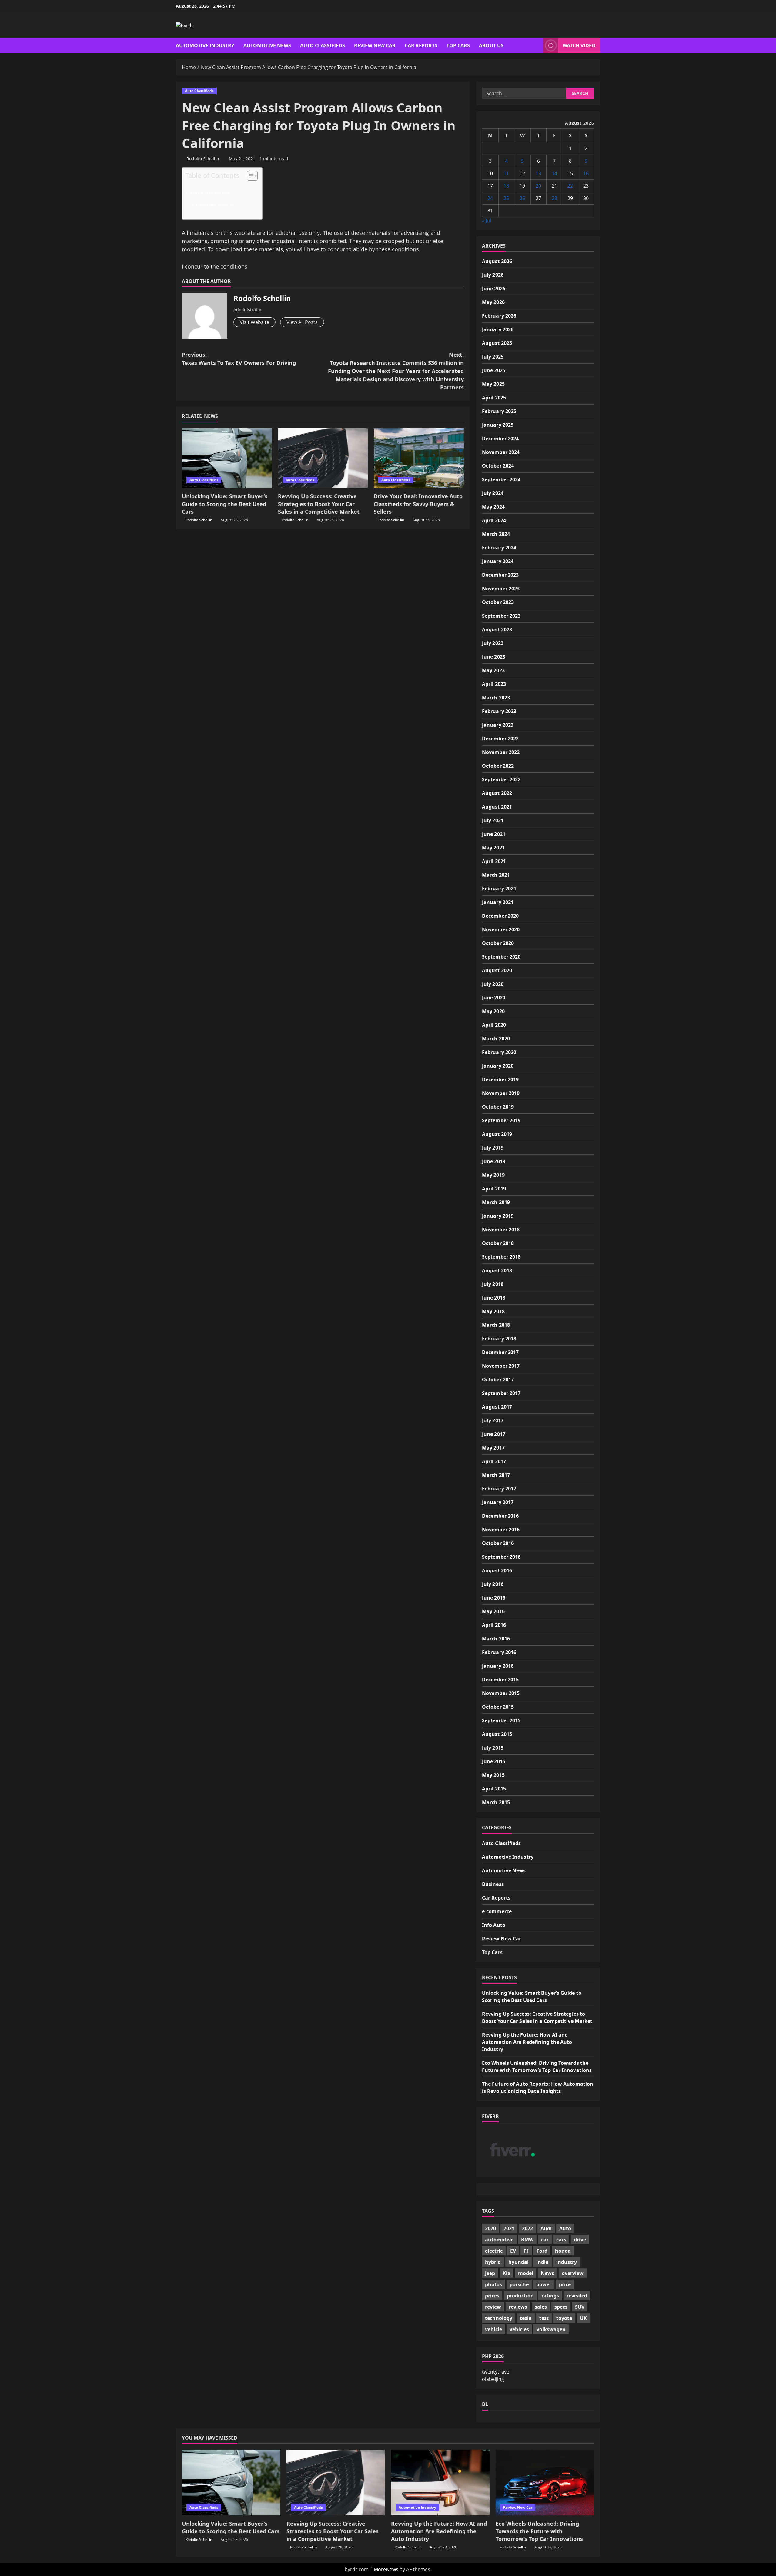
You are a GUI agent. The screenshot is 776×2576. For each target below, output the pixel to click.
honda (563, 2251)
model (526, 2273)
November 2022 (501, 752)
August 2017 (497, 1407)
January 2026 (498, 329)
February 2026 (499, 316)
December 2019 (500, 1079)
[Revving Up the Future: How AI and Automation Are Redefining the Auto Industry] (440, 2483)
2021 (509, 2228)
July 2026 (493, 275)
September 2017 (501, 1393)
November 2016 (501, 1530)
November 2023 (501, 589)
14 (554, 173)
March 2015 (496, 1802)
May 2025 (493, 384)
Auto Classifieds (323, 45)
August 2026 (497, 261)
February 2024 (499, 548)
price (565, 2284)
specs (561, 2307)
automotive (499, 2240)
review (493, 2307)
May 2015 (493, 1775)
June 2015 (494, 1761)
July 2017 (493, 1420)
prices (492, 2296)
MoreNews (386, 2569)
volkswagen (551, 2329)
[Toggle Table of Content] (249, 176)
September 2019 (501, 1120)
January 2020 (498, 1066)
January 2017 (498, 1502)
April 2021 (494, 861)
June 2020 (494, 998)
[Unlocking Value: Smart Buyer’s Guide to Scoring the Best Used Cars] (227, 458)
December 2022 (500, 739)
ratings (550, 2296)
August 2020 (497, 970)
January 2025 (498, 425)
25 (506, 198)
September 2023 (501, 616)
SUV (580, 2307)
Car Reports (421, 45)
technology (499, 2318)
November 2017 (501, 1366)
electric (494, 2251)
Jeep (490, 2273)
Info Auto (494, 1925)
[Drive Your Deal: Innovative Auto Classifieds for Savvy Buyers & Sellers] (419, 458)
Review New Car (375, 45)
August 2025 (497, 343)
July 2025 (493, 357)
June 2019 (494, 1161)
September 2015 (501, 1720)
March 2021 (496, 875)
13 (538, 173)
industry (567, 2262)
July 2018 (493, 1284)
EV (513, 2251)
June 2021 (494, 834)
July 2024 (493, 493)
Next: (396, 371)
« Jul (487, 221)
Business (493, 1884)
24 (490, 198)
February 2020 (499, 1052)
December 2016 (500, 1516)
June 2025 (494, 370)
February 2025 (499, 411)
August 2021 (497, 807)
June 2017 (494, 1434)
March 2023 (496, 698)
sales (541, 2307)
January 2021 (498, 902)
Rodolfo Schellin (203, 159)
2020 (490, 2228)
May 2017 (493, 1448)
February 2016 (499, 1652)
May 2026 (493, 302)
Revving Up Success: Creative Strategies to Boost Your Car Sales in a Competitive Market (319, 504)
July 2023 (493, 643)
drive (580, 2240)
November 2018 (501, 1230)
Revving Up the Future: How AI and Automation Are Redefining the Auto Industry (527, 2042)
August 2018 (497, 1270)
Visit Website (254, 322)
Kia (507, 2273)
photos (493, 2284)
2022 (527, 2228)
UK (583, 2318)
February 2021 (499, 889)
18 (506, 186)
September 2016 (501, 1557)
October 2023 (498, 602)
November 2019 (501, 1093)
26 (522, 198)
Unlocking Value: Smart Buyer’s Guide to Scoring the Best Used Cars (225, 504)
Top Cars (458, 45)
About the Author (210, 193)
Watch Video (579, 45)
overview (573, 2273)
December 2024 (500, 439)
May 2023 (493, 670)
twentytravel (496, 2372)
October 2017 (498, 1380)
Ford (542, 2251)
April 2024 (494, 520)
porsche (519, 2284)
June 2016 (494, 1598)
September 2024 (501, 479)
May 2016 (493, 1611)
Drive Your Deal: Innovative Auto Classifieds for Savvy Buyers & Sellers (418, 504)
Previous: (239, 359)
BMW (527, 2240)
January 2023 (498, 725)
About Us (491, 45)
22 (570, 186)
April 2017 (494, 1461)
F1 (526, 2251)
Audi (546, 2228)
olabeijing (493, 2379)
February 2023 (499, 711)
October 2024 (498, 466)
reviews (518, 2307)
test (544, 2318)
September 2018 (501, 1257)
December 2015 (500, 1680)
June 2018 (494, 1298)
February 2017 (499, 1489)
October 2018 (498, 1243)
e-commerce (497, 1911)
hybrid (493, 2262)
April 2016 (494, 1625)
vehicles (519, 2329)
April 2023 (494, 684)
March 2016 (496, 1639)
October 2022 (498, 766)
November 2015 (501, 1693)
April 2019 (494, 1189)
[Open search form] (537, 46)
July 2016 (493, 1584)
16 (586, 173)
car (545, 2240)
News (547, 2273)
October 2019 (498, 1107)
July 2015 (493, 1748)
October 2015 (498, 1707)
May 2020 (493, 1011)
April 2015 (494, 1789)
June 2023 (494, 657)
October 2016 (498, 1543)
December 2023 (500, 575)
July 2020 (493, 984)
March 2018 (496, 1325)
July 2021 (493, 820)
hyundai (518, 2262)
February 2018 (499, 1339)
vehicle (493, 2329)
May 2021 (493, 848)
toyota (564, 2318)
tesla (526, 2318)
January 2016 (498, 1666)
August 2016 (497, 1570)
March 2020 (496, 1039)
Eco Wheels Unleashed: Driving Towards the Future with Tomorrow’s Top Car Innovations (539, 2531)
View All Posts (302, 322)
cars (561, 2240)
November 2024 (501, 452)
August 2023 (497, 629)
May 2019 (493, 1175)
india (542, 2262)
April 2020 (494, 1025)
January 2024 (498, 561)
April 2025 (494, 398)
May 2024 (493, 507)
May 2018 (493, 1311)
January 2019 (498, 1216)
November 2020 (501, 929)
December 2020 (500, 916)
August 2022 (497, 793)
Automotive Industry (205, 45)
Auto (565, 2228)
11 (506, 173)
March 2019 (496, 1202)
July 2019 (493, 1148)
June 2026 (494, 289)
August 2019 (497, 1134)
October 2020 (498, 943)
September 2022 (501, 779)
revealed (577, 2296)
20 (538, 186)
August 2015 (497, 1734)
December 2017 (500, 1352)
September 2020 (501, 957)
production (520, 2296)
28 (554, 198)
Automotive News (267, 45)
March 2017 (496, 1475)
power (544, 2284)
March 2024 (496, 534)
